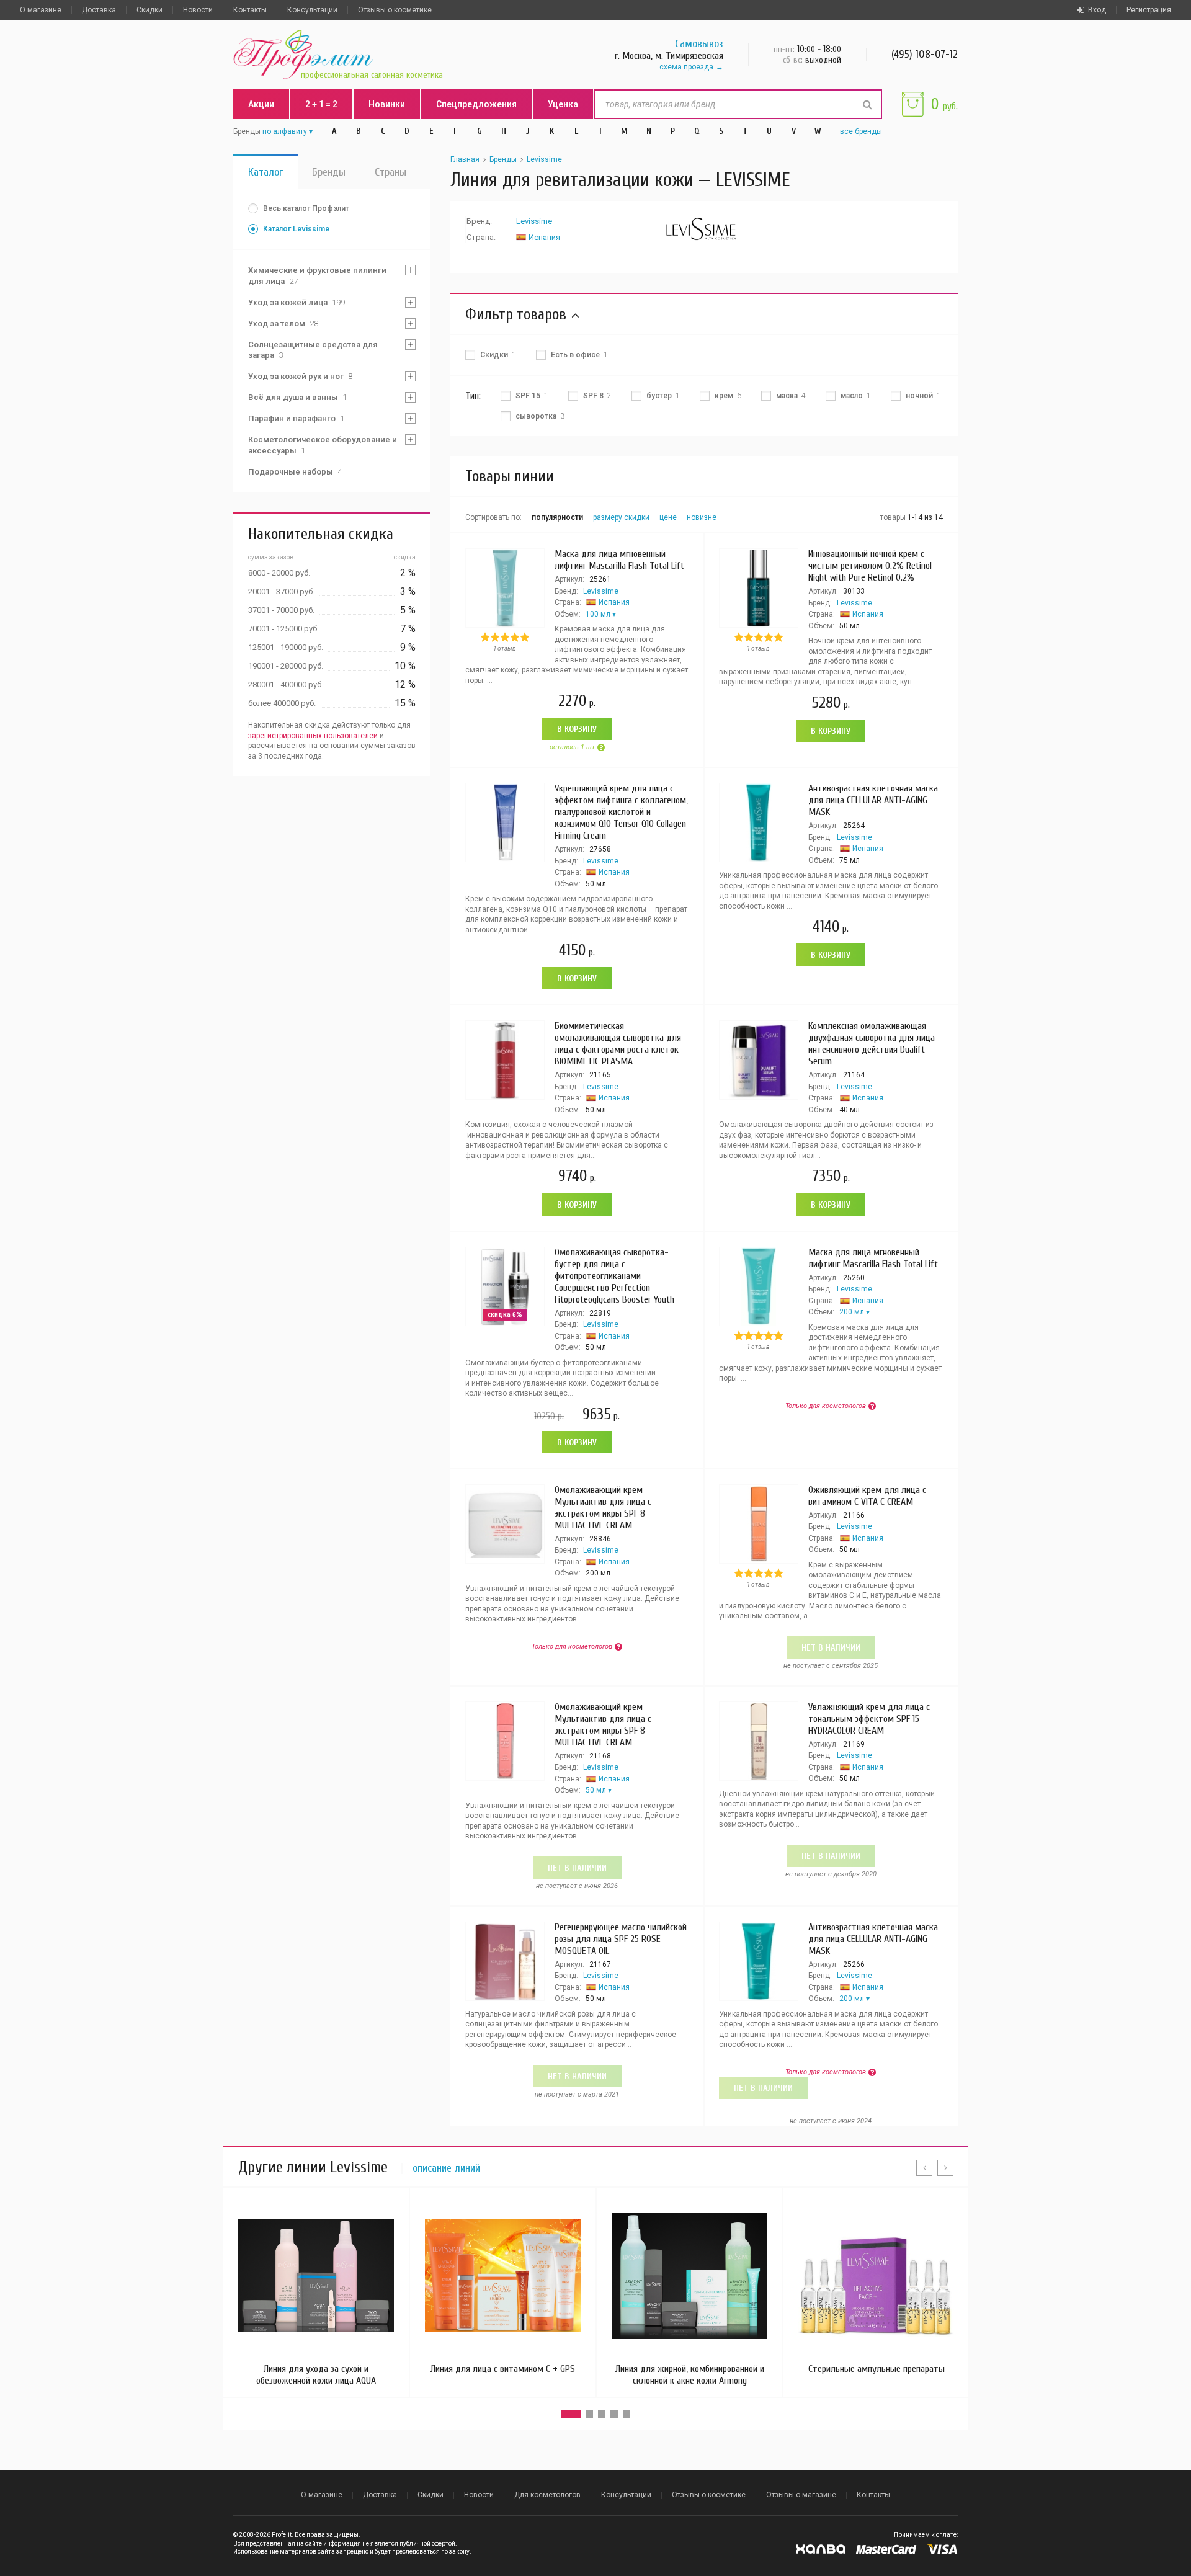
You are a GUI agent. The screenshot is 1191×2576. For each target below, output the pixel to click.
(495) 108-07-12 (925, 54)
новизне (702, 517)
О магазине (41, 10)
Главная (465, 159)
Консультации (312, 10)
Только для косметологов (826, 1406)
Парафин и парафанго (296, 418)
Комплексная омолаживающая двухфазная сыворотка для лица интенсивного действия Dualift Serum (872, 1044)
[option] (316, 2292)
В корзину (577, 729)
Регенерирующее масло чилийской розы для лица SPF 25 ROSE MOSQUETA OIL (621, 1939)
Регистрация (1149, 10)
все (861, 131)
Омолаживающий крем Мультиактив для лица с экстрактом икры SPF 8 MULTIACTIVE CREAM (603, 1508)
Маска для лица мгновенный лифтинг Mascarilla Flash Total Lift (619, 560)
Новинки (387, 104)
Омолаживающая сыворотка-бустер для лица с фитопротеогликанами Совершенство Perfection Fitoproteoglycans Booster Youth (614, 1276)
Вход (1097, 10)
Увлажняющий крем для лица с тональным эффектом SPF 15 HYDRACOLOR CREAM (869, 1719)
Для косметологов (547, 2495)
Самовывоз (699, 44)
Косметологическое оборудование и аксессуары (323, 445)
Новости (198, 10)
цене (668, 517)
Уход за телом (283, 323)
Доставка (99, 10)
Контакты (250, 10)
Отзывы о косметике (395, 10)
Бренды (329, 172)
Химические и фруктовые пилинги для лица (317, 276)
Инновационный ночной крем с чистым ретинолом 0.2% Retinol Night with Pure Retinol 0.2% (870, 566)
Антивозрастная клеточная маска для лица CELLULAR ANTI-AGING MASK (873, 800)
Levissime (544, 159)
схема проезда (686, 67)
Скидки (149, 10)
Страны (390, 172)
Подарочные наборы (295, 472)
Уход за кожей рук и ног (300, 376)
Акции (261, 104)
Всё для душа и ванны (297, 397)
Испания (544, 237)
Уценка (563, 104)
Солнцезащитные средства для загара (313, 350)
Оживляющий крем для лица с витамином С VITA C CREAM (867, 1496)
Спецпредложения (476, 104)
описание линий (446, 2168)
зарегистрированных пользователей (313, 736)
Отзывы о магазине (801, 2495)
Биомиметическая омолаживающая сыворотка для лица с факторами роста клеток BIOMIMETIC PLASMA (618, 1044)
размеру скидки (621, 517)
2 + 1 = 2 (321, 104)
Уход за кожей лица (297, 302)
